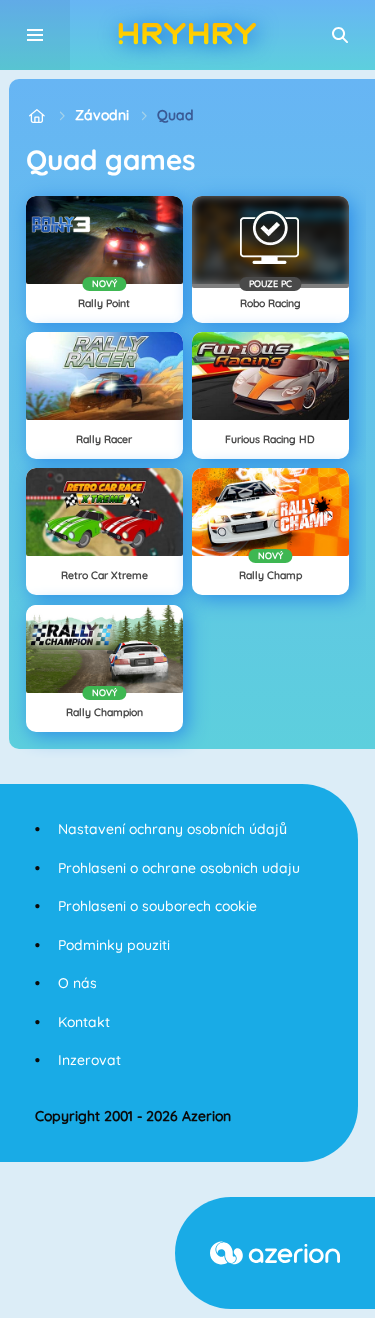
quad (175, 115)
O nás (77, 983)
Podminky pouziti (114, 945)
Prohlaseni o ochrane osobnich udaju (179, 868)
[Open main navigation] (35, 35)
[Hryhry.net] (36, 115)
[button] (340, 35)
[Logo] (188, 35)
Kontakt (84, 1022)
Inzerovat (89, 1060)
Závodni (102, 115)
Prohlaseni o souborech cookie (157, 906)
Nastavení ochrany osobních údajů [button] (172, 829)
